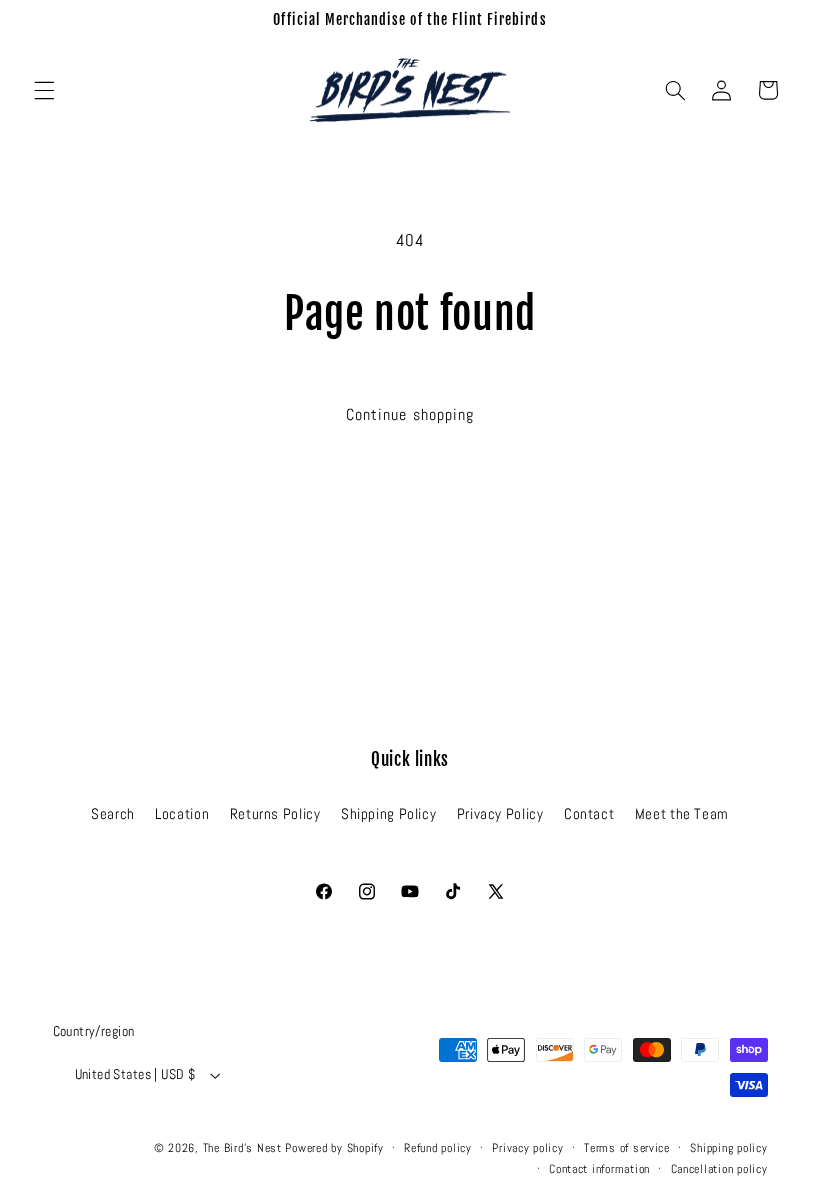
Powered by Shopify (334, 1148)
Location (182, 814)
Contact (589, 814)
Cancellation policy (719, 1169)
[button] (44, 90)
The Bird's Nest (242, 1148)
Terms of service (627, 1148)
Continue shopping (410, 415)
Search (113, 814)
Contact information (599, 1169)
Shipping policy (728, 1148)
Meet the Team (682, 814)
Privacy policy (527, 1148)
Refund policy (438, 1148)
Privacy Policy (500, 814)
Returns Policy (275, 814)
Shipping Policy (388, 814)
